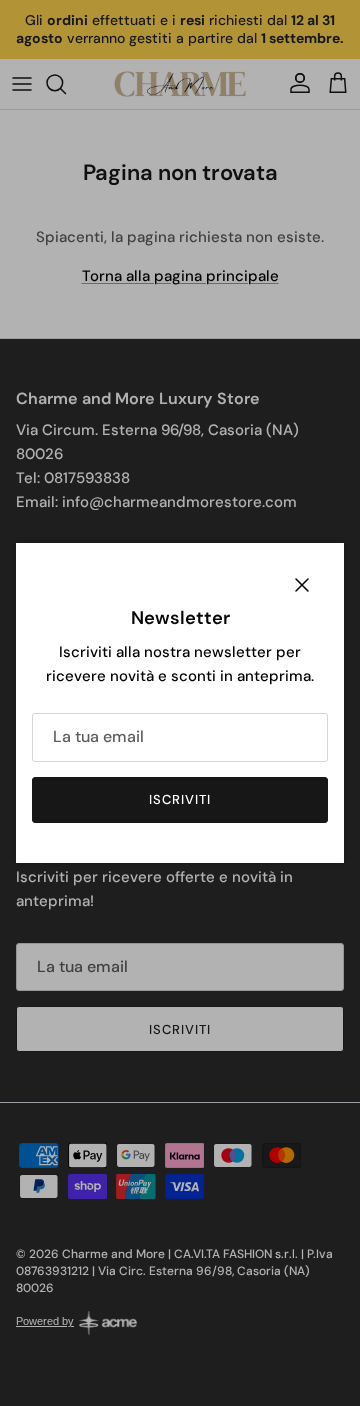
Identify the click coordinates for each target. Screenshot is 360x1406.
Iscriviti (180, 799)
